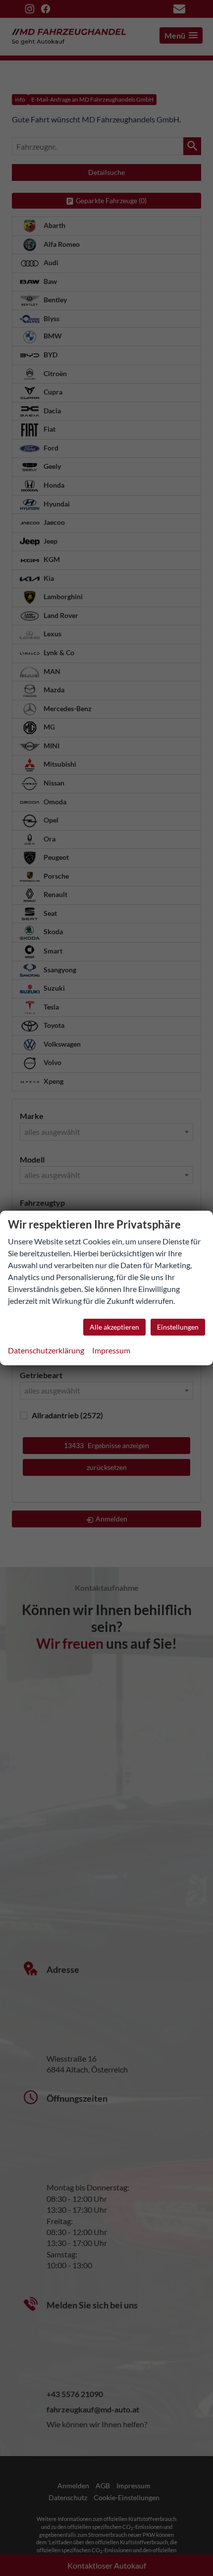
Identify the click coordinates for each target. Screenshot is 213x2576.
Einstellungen (178, 1327)
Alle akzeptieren (114, 1327)
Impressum (111, 1350)
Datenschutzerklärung (46, 1350)
